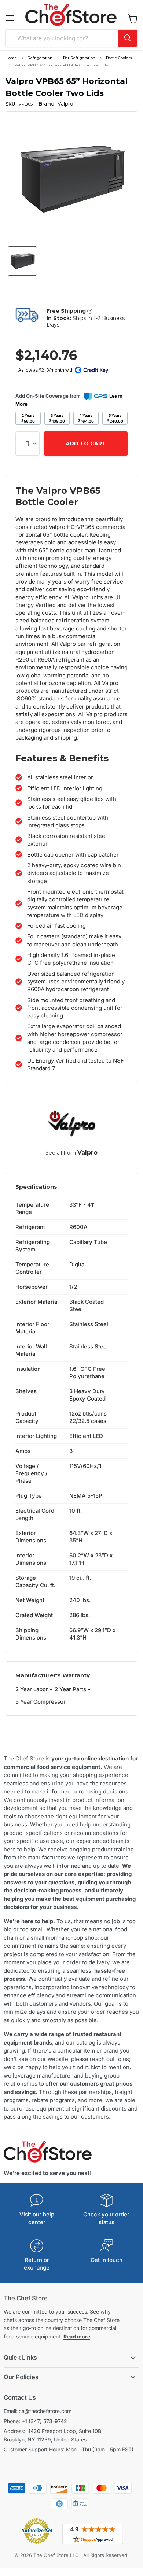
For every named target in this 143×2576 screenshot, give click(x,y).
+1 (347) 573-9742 (44, 2421)
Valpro (87, 1153)
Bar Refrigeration (79, 58)
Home (11, 58)
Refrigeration (40, 58)
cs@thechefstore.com (45, 2411)
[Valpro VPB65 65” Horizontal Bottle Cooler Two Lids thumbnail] (22, 261)
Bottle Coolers (119, 58)
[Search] (128, 38)
